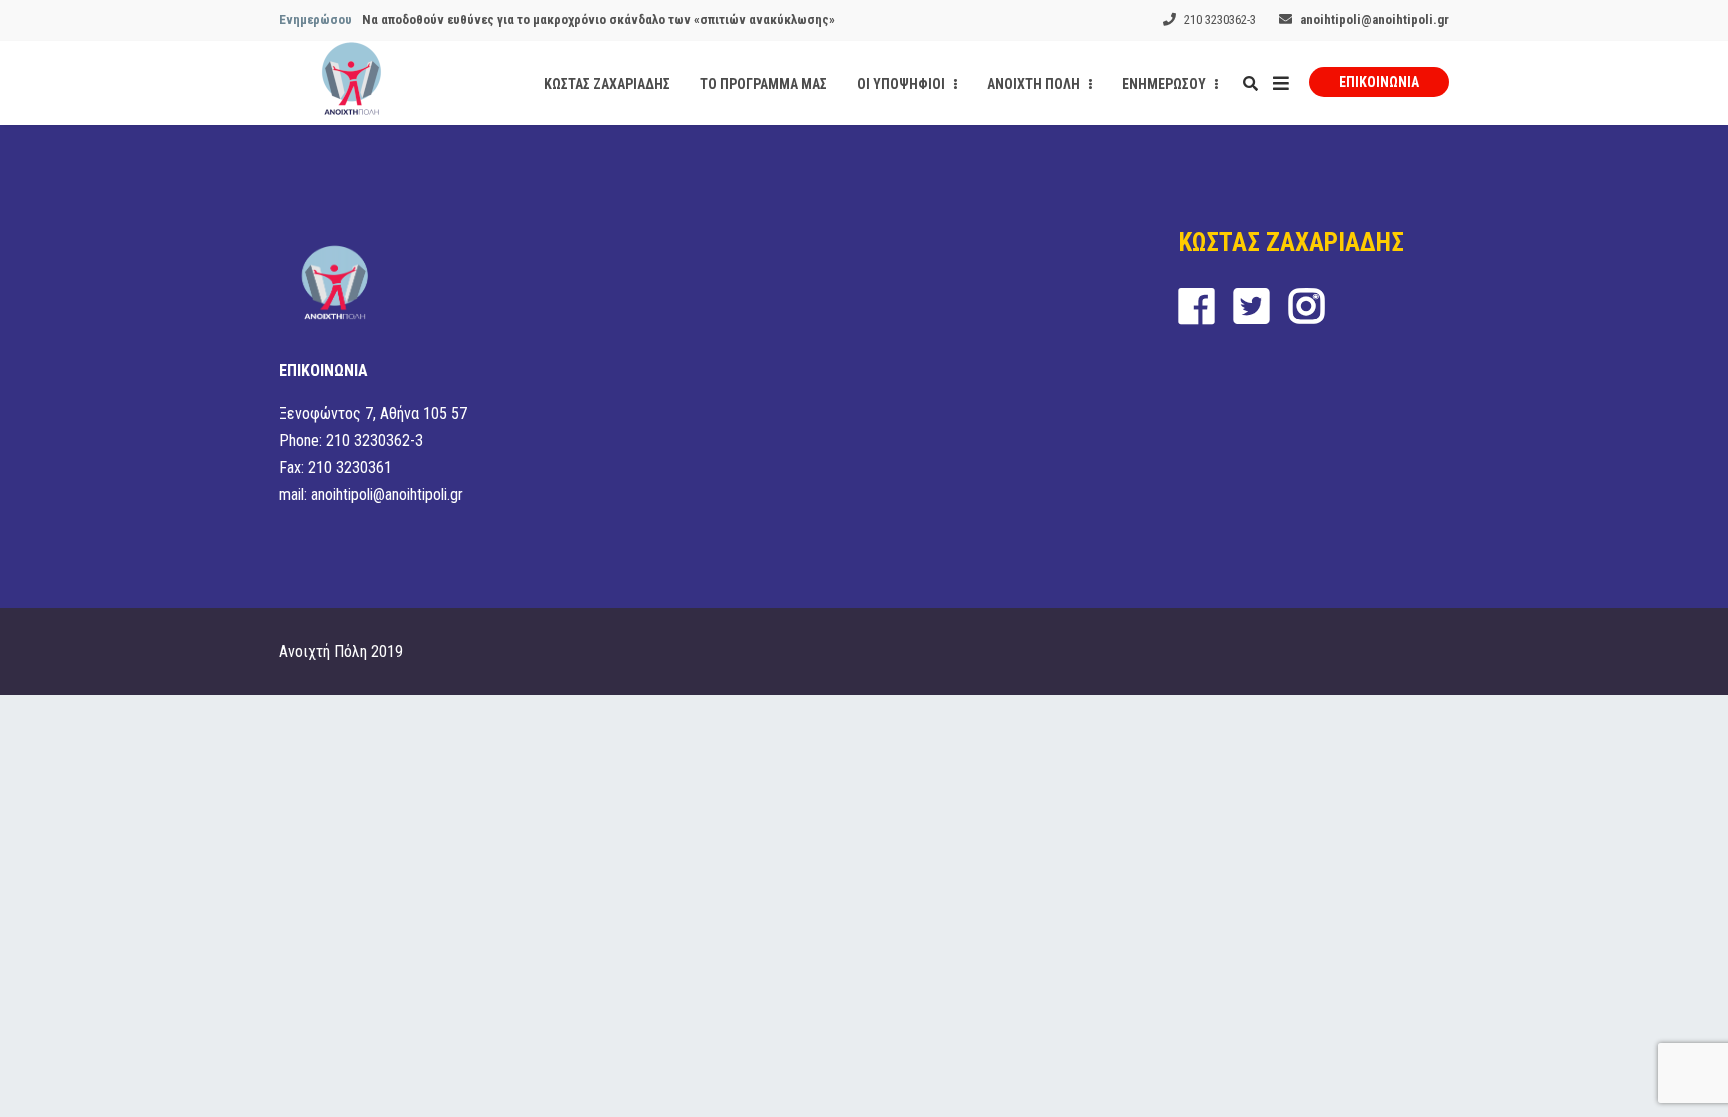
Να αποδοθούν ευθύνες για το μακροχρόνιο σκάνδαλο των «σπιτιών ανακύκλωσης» (598, 19)
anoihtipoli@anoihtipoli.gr (1374, 19)
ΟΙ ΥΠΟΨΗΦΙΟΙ (902, 84)
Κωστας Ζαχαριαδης (607, 84)
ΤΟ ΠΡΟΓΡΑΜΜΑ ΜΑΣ (763, 84)
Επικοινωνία (1379, 82)
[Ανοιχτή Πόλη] (351, 83)
